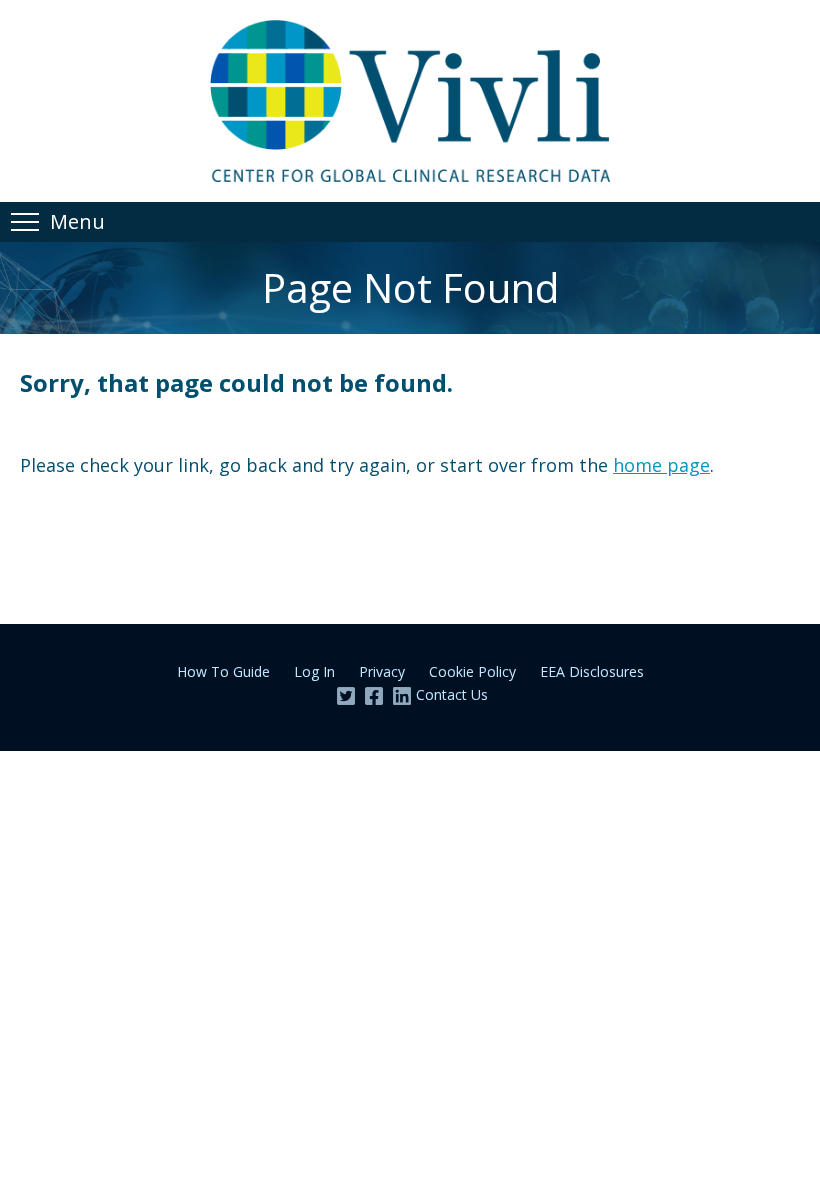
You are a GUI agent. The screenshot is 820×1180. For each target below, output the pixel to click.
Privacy (382, 671)
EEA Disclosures (592, 671)
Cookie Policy (472, 671)
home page (661, 465)
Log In (314, 671)
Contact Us (452, 694)
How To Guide (223, 671)
